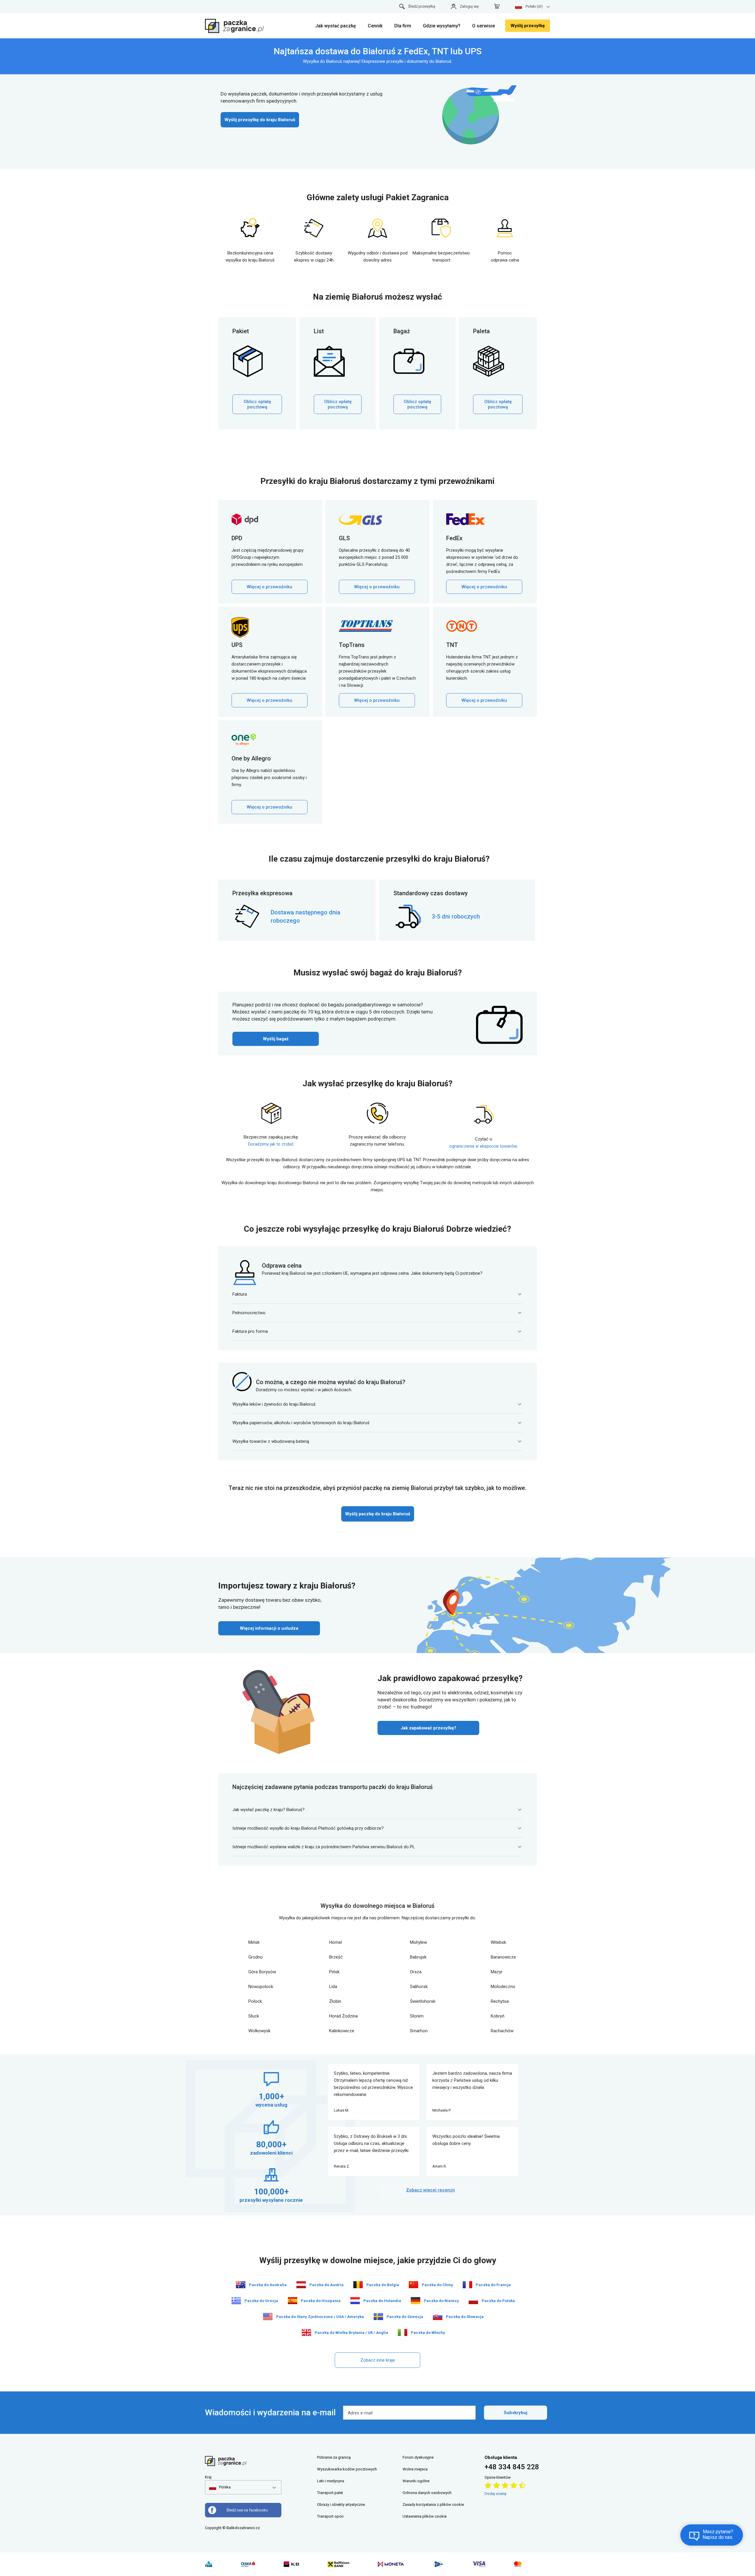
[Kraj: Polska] (473, 2301)
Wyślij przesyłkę (528, 26)
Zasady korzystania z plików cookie (433, 2504)
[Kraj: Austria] (301, 2285)
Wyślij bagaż (276, 1039)
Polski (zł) (534, 6)
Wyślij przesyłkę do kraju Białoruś (260, 120)
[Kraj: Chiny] (413, 2285)
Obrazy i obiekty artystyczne (341, 2504)
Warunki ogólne (416, 2481)
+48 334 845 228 (512, 2467)
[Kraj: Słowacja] (438, 2317)
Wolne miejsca (415, 2469)
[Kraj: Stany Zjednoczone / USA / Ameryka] (268, 2317)
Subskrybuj (516, 2413)
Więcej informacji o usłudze (269, 1628)
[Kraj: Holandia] (355, 2301)
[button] (220, 2487)
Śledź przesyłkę (422, 6)
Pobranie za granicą (334, 2457)
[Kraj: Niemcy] (416, 2301)
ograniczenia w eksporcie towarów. (484, 1146)
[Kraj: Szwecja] (378, 2317)
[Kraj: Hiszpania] (293, 2301)
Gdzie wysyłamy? (442, 26)
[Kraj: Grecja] (236, 2301)
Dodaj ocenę (495, 2494)
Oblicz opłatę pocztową (257, 404)
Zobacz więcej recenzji (430, 2190)
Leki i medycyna (331, 2481)
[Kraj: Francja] (467, 2285)
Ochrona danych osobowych (427, 2493)
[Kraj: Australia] (241, 2285)
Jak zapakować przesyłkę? (428, 1728)
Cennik (375, 26)
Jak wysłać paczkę (336, 26)
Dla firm (403, 26)
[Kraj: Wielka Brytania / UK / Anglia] (306, 2332)
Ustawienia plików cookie (425, 2516)
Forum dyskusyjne (418, 2457)
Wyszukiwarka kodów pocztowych (347, 2469)
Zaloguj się (469, 6)
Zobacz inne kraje (378, 2360)
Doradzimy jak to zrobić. (271, 1144)
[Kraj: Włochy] (403, 2332)
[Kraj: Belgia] (358, 2285)
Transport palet (330, 2493)
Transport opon (330, 2516)
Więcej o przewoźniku (270, 587)
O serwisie (484, 26)
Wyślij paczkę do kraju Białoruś (378, 1514)
